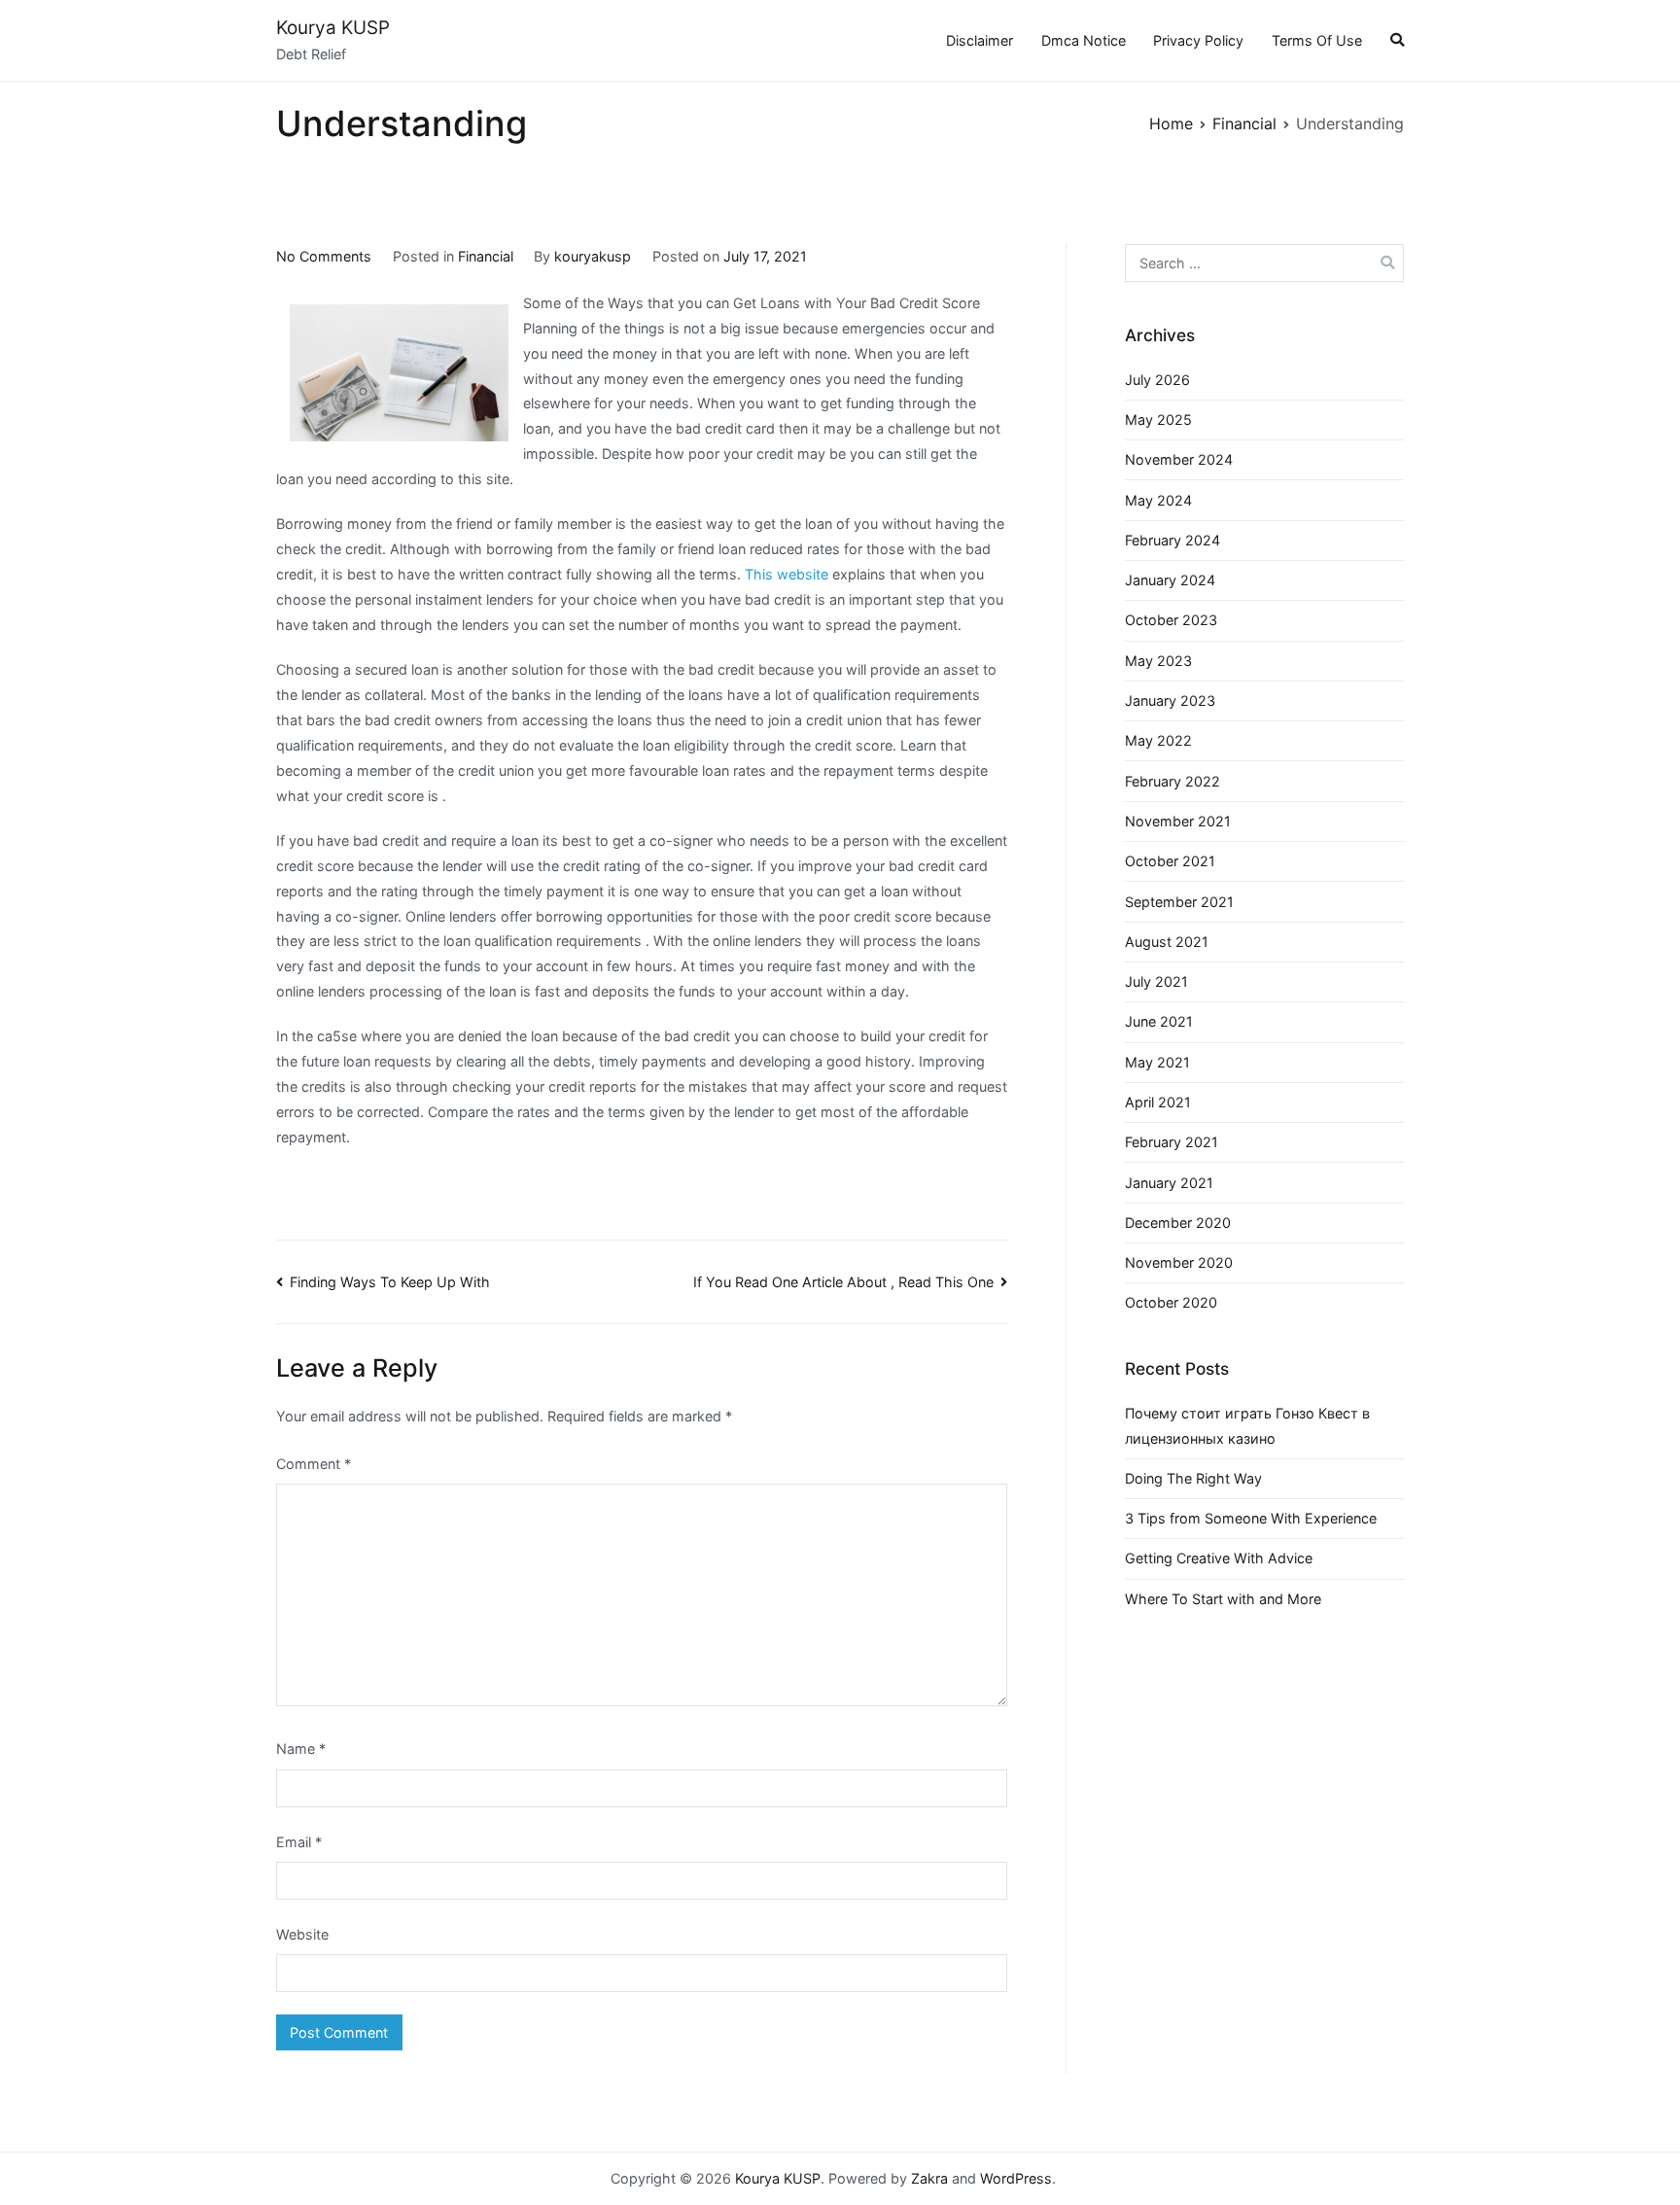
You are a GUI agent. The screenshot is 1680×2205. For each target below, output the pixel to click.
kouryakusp (593, 256)
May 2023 (1158, 661)
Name (301, 1749)
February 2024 (1172, 540)
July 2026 (1157, 380)
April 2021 (1158, 1102)
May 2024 (1158, 500)
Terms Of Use (1317, 40)
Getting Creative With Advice (1219, 1558)
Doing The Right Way (1193, 1478)
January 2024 (1170, 580)
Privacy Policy (1198, 40)
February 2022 (1172, 781)
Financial (486, 256)
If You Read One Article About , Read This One (843, 1282)
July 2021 (1156, 981)
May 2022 (1158, 740)
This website (787, 574)
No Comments (324, 256)
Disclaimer (980, 40)
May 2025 (1158, 420)
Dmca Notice (1084, 40)
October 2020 (1171, 1302)
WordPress (1016, 2178)
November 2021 (1178, 821)
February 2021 (1172, 1142)
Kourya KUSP (333, 28)
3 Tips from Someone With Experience (1251, 1518)
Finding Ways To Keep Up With (390, 1282)
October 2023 (1171, 620)
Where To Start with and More (1223, 1599)
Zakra (929, 2178)
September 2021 (1179, 902)
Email (299, 1842)
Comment (314, 1464)
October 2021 (1170, 861)
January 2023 (1170, 700)
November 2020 (1179, 1262)
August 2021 (1167, 942)
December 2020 (1178, 1223)
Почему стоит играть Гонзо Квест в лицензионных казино (1247, 1426)
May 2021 (1157, 1062)
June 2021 (1159, 1021)
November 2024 (1179, 459)
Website (302, 1934)
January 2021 (1169, 1183)
